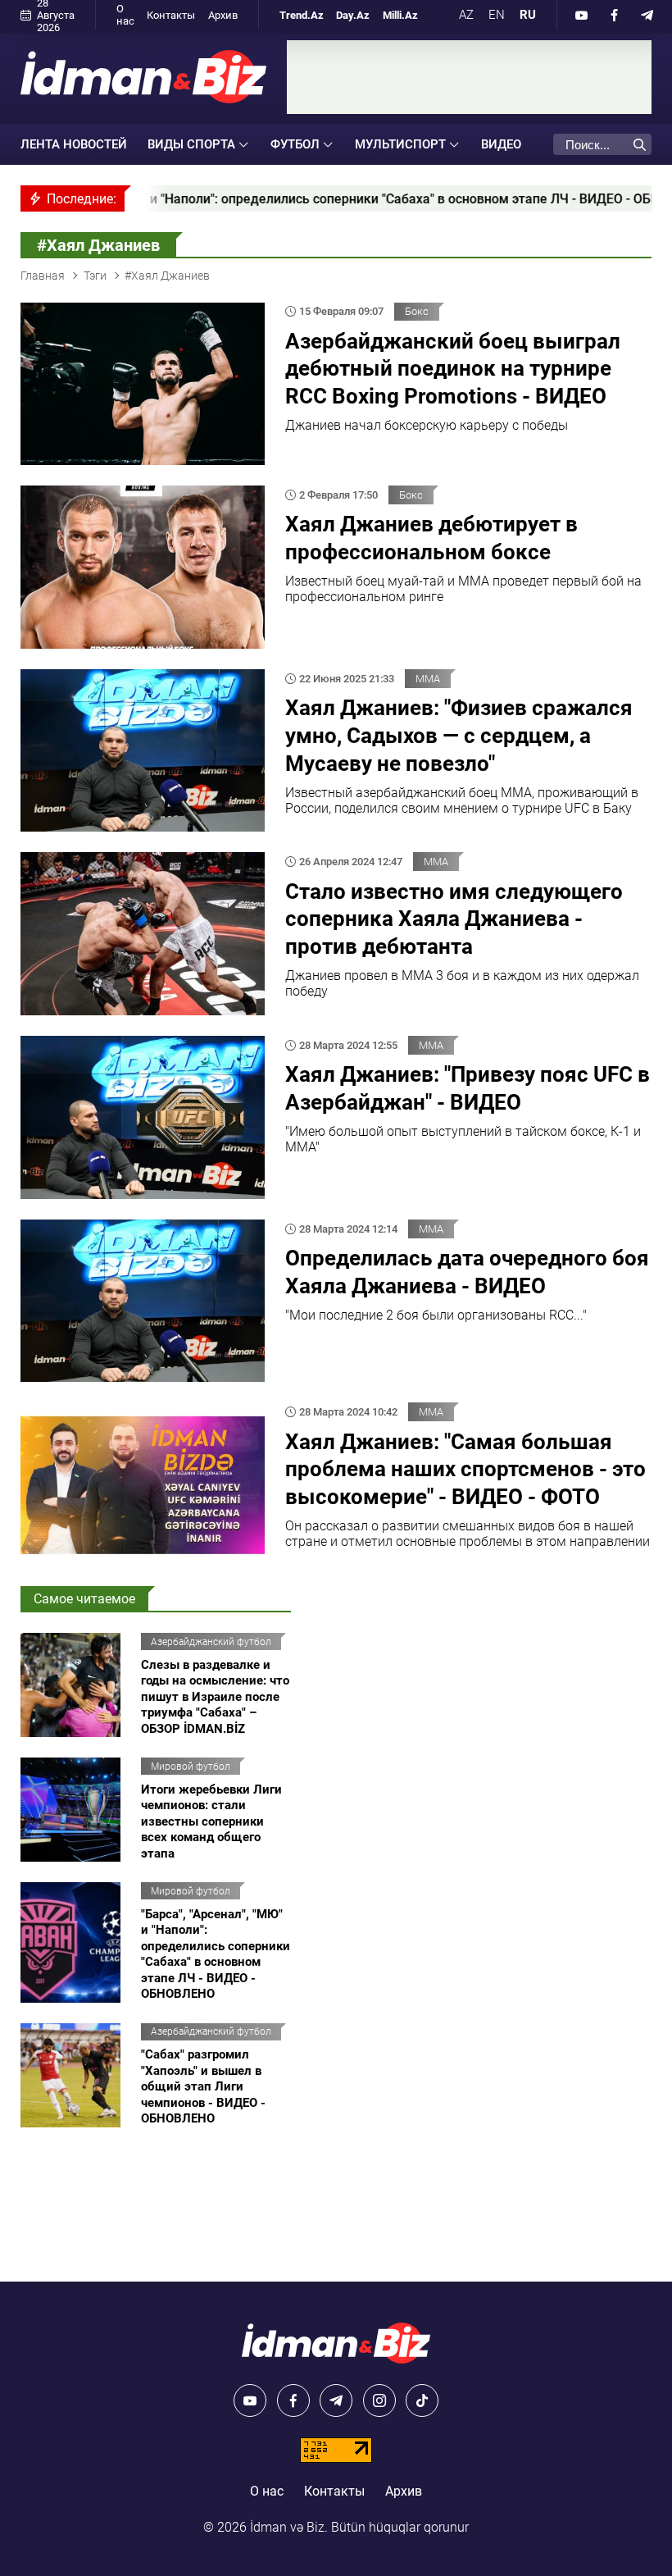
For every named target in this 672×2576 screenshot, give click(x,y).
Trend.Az (302, 15)
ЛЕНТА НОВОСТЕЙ (74, 144)
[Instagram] (379, 2400)
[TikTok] (422, 2400)
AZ (466, 15)
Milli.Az (400, 15)
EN (497, 15)
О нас (125, 15)
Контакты (171, 15)
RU (528, 15)
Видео (501, 144)
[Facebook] (615, 15)
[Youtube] (582, 15)
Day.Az (353, 15)
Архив (223, 15)
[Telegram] (647, 15)
